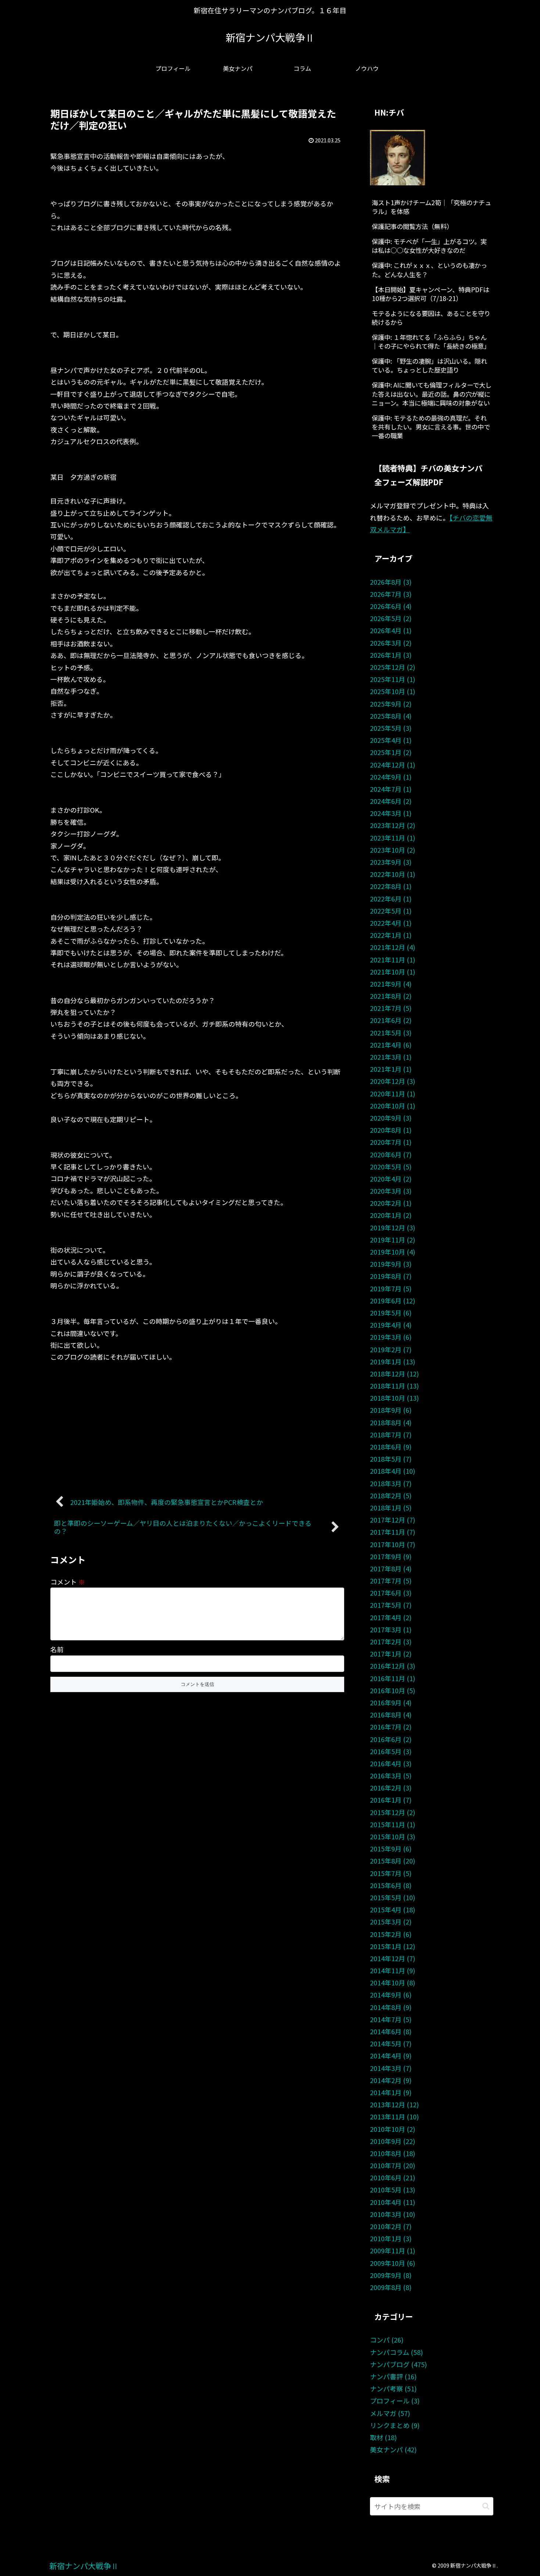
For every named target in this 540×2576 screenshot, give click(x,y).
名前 (57, 1649)
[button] (486, 2506)
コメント (68, 1582)
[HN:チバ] (397, 156)
